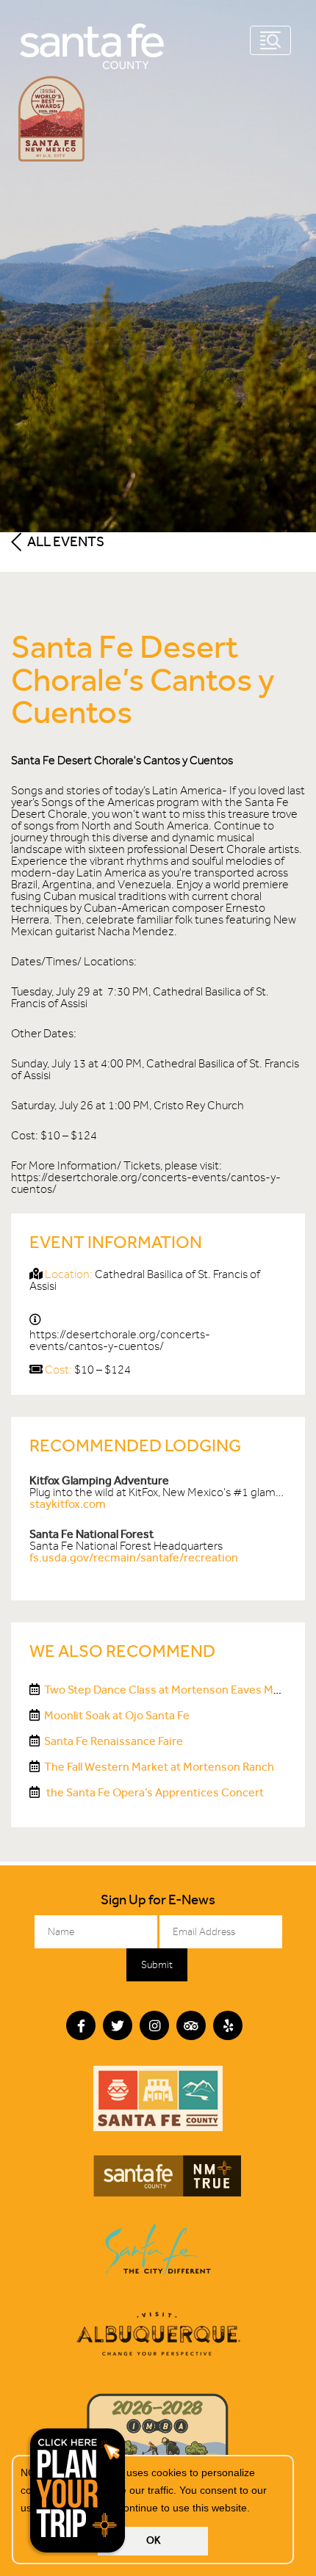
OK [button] (153, 2540)
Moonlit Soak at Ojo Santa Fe (117, 1715)
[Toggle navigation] (270, 40)
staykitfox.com (68, 1504)
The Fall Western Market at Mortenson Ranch (159, 1767)
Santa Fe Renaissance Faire (114, 1741)
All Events (65, 541)
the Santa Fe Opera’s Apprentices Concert (154, 1792)
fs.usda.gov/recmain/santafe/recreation (134, 1557)
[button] (255, 2509)
